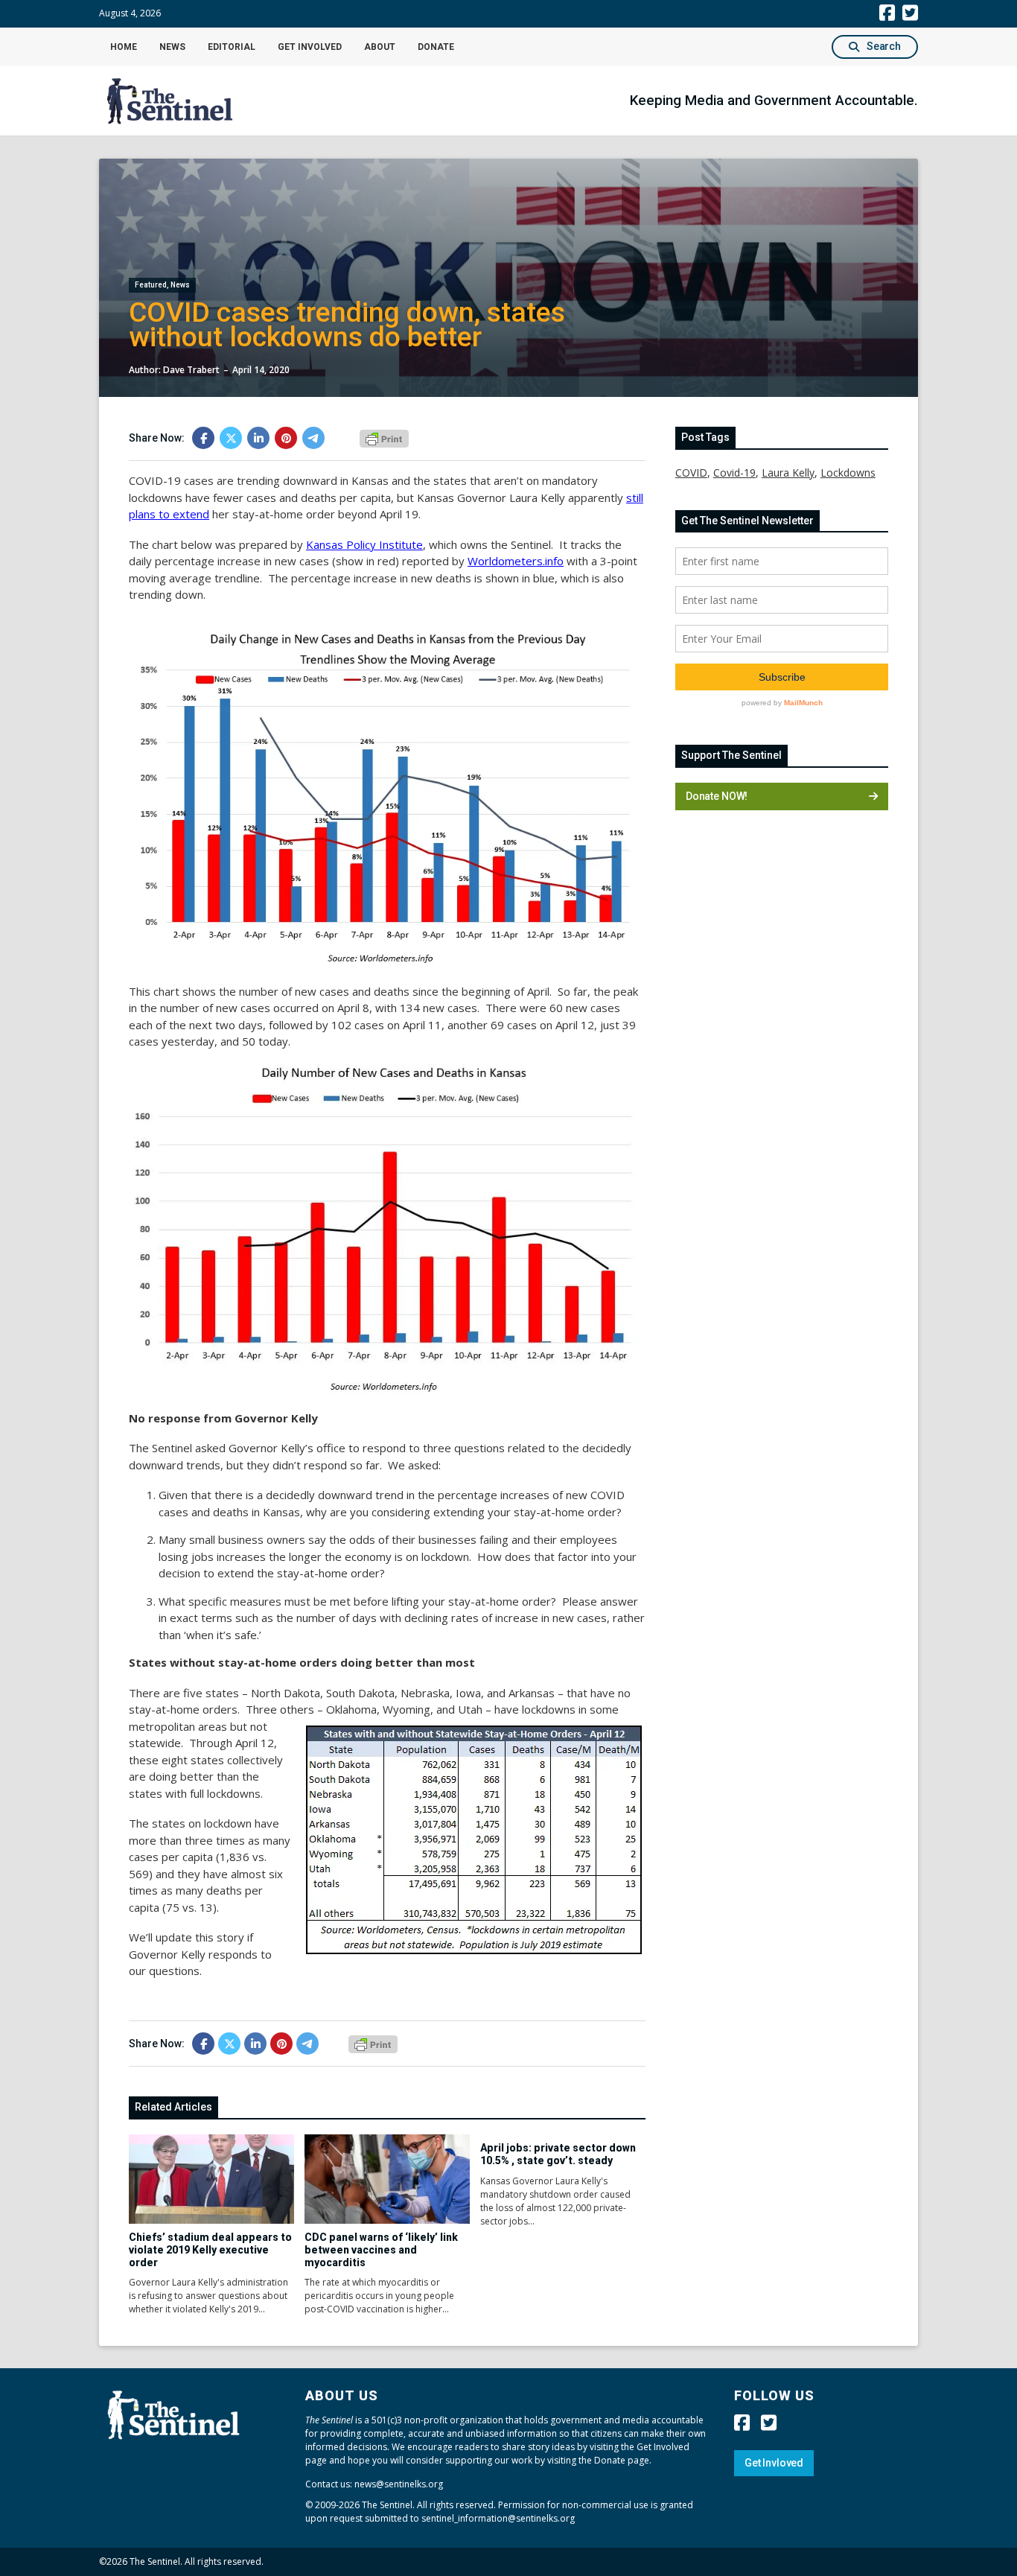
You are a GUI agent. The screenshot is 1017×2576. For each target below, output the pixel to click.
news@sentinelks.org (399, 2484)
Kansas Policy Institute (364, 544)
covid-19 (734, 473)
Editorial (232, 47)
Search (884, 46)
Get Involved (310, 47)
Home (124, 47)
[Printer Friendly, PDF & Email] (384, 437)
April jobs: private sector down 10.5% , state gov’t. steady (558, 2154)
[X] (231, 438)
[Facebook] (203, 438)
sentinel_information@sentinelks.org (498, 2518)
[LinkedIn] (258, 438)
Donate (436, 47)
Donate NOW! (717, 796)
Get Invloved (774, 2463)
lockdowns (848, 473)
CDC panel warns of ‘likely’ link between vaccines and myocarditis (381, 2250)
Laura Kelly (788, 473)
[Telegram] (313, 438)
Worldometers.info (516, 561)
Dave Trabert (191, 370)
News (172, 47)
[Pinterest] (286, 438)
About (380, 47)
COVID (691, 473)
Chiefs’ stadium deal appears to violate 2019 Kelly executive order (210, 2250)
